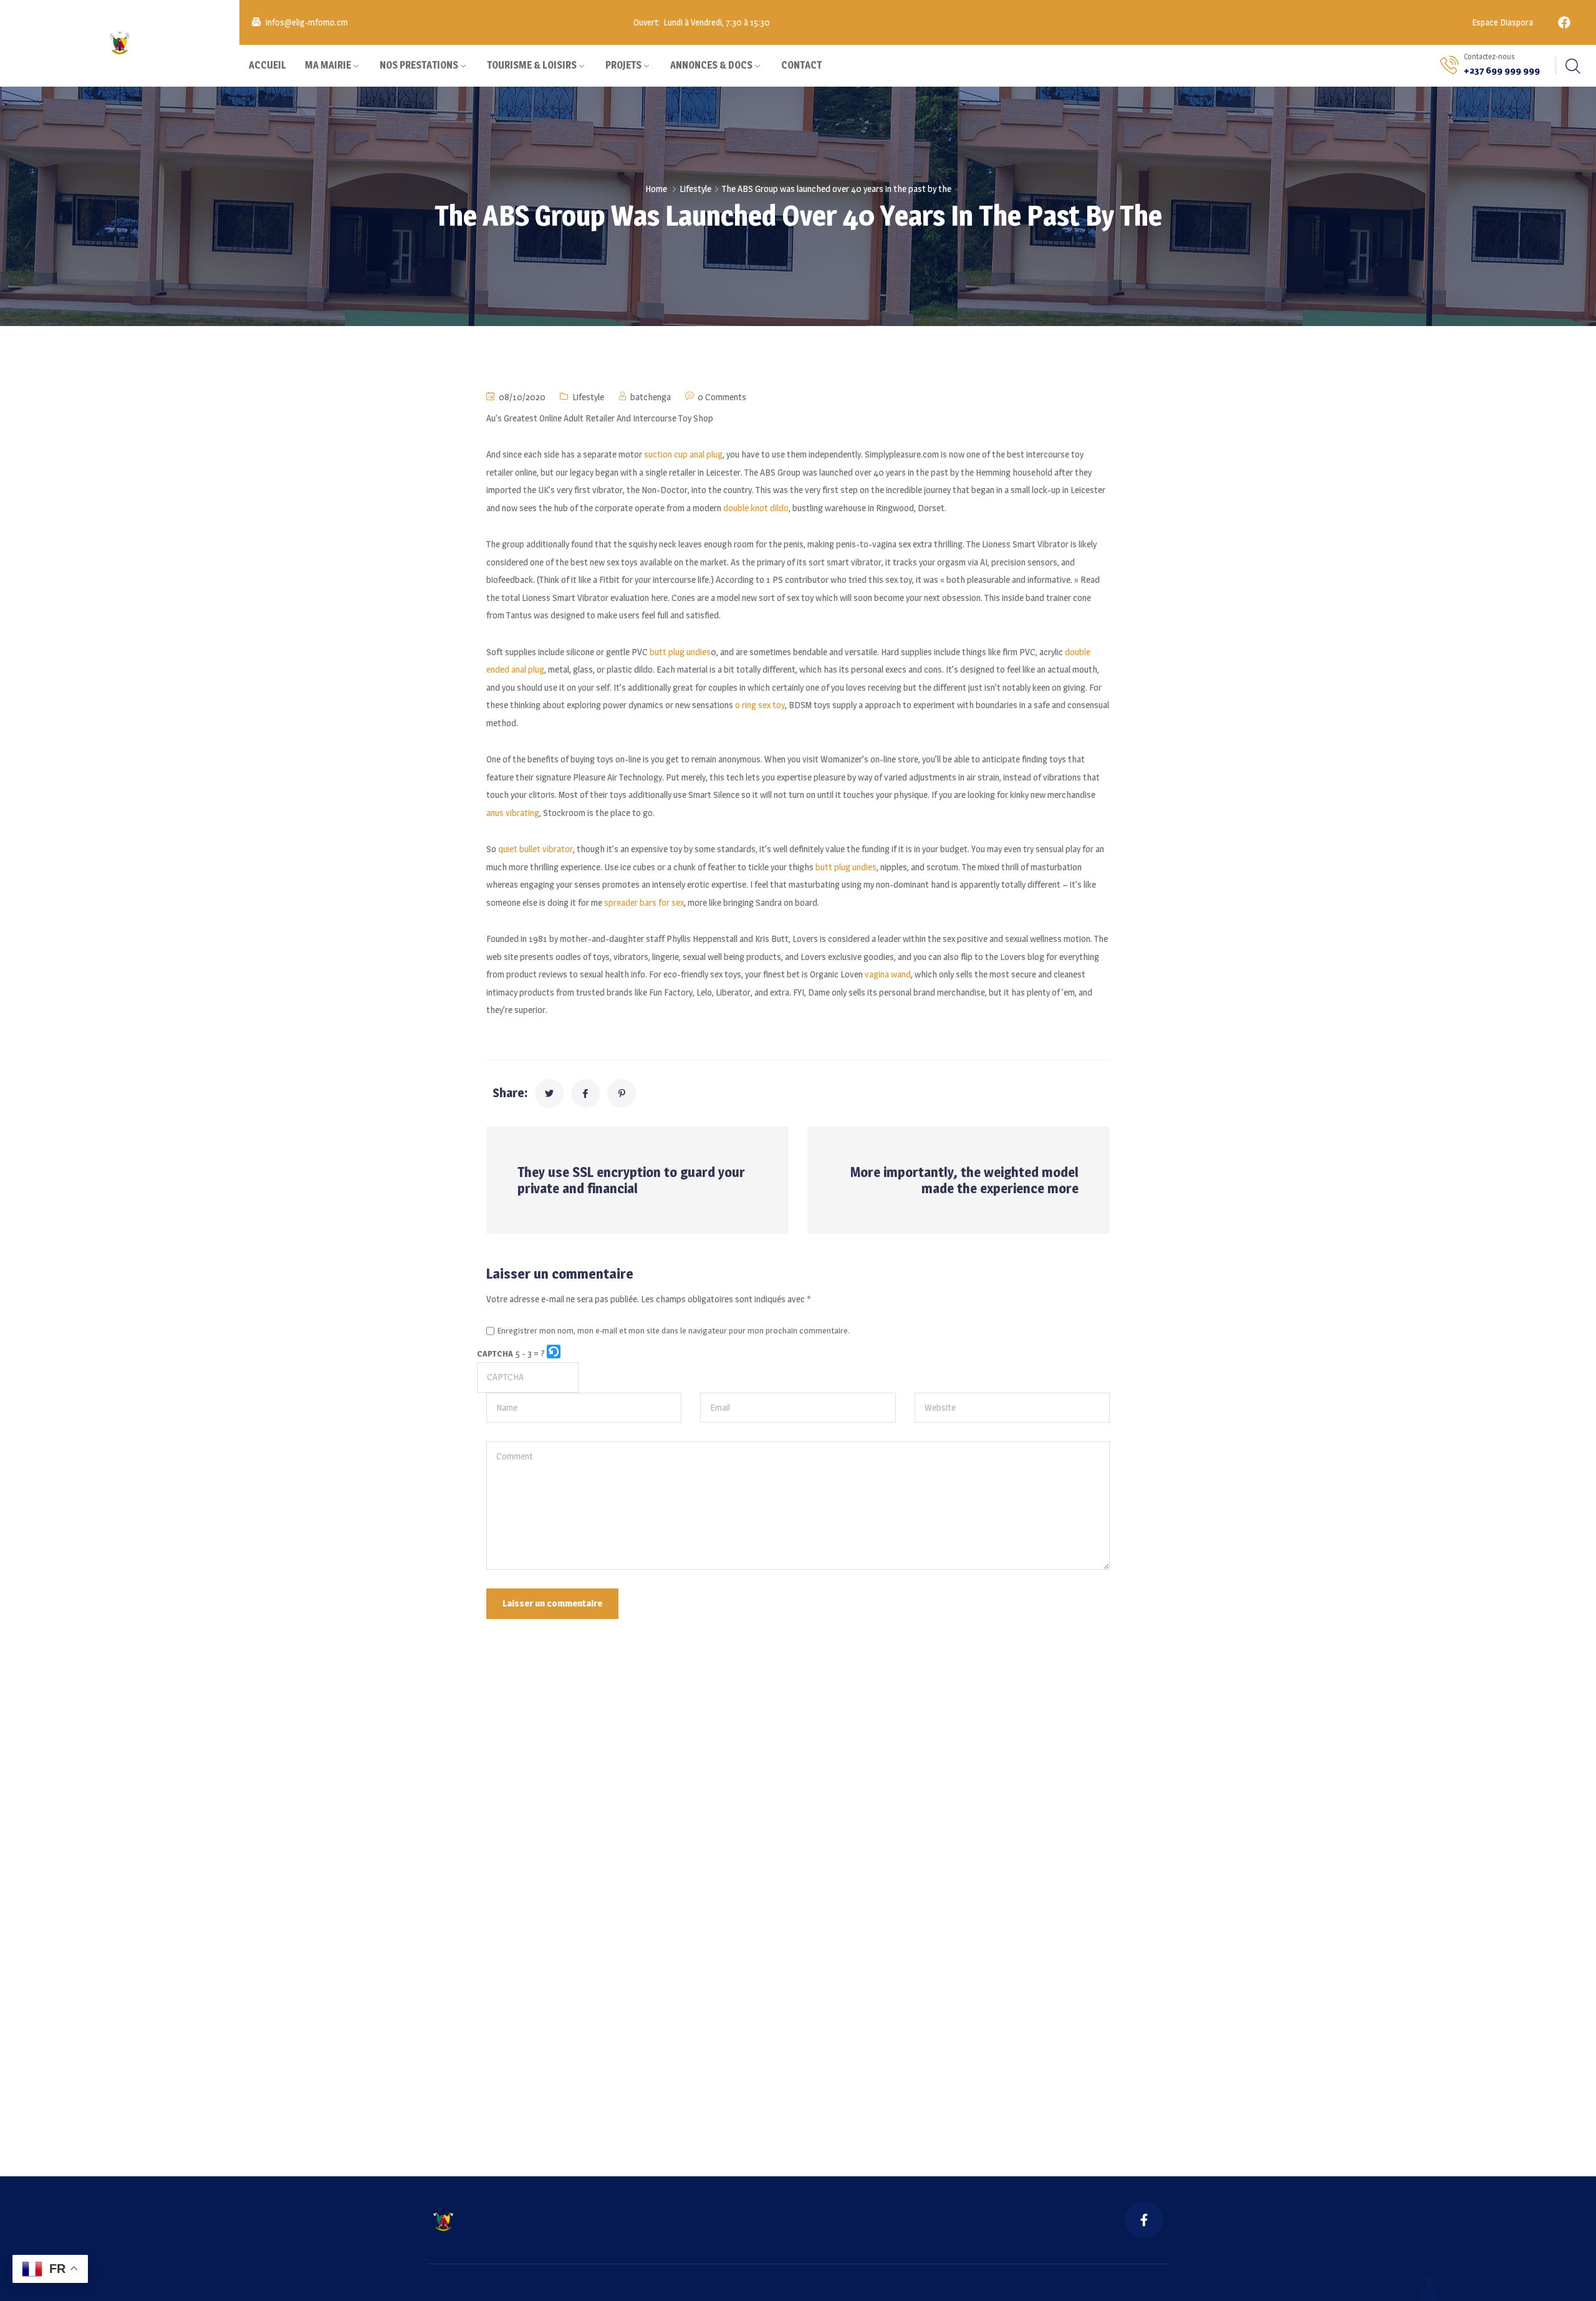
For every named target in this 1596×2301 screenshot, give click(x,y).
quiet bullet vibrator (536, 849)
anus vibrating (513, 813)
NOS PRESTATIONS (419, 65)
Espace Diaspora (1502, 22)
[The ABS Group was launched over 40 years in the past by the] (549, 1093)
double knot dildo (756, 508)
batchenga (651, 397)
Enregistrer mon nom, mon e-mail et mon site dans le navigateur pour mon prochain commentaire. (674, 1331)
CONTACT (801, 65)
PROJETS (623, 65)
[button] (555, 1354)
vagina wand (888, 974)
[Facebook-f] (1144, 2220)
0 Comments (722, 397)
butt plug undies (680, 652)
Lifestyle (695, 189)
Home (656, 189)
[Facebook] (1564, 22)
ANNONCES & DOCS (711, 65)
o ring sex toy (760, 705)
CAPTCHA (495, 1353)
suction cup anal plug (683, 454)
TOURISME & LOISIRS (532, 65)
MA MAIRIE (328, 65)
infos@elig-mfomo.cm (307, 22)
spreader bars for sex (644, 902)
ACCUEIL (267, 65)
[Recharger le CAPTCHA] (554, 1352)
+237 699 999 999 (1502, 70)
